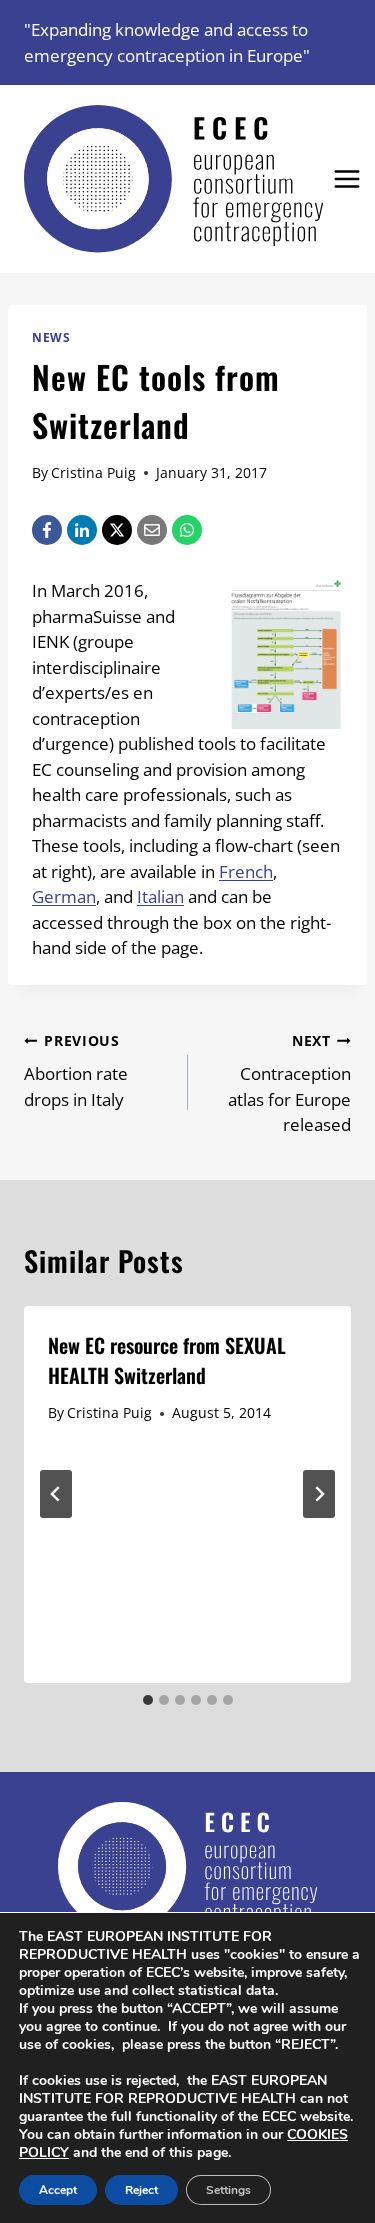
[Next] (319, 1494)
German (64, 896)
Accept (58, 2190)
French (246, 871)
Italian (160, 896)
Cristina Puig (93, 472)
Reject (141, 2190)
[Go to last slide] (56, 1494)
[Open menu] (347, 179)
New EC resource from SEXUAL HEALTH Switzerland (167, 1360)
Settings (228, 2190)
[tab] (148, 1700)
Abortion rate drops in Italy (76, 1071)
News (51, 337)
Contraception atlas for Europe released (289, 1083)
